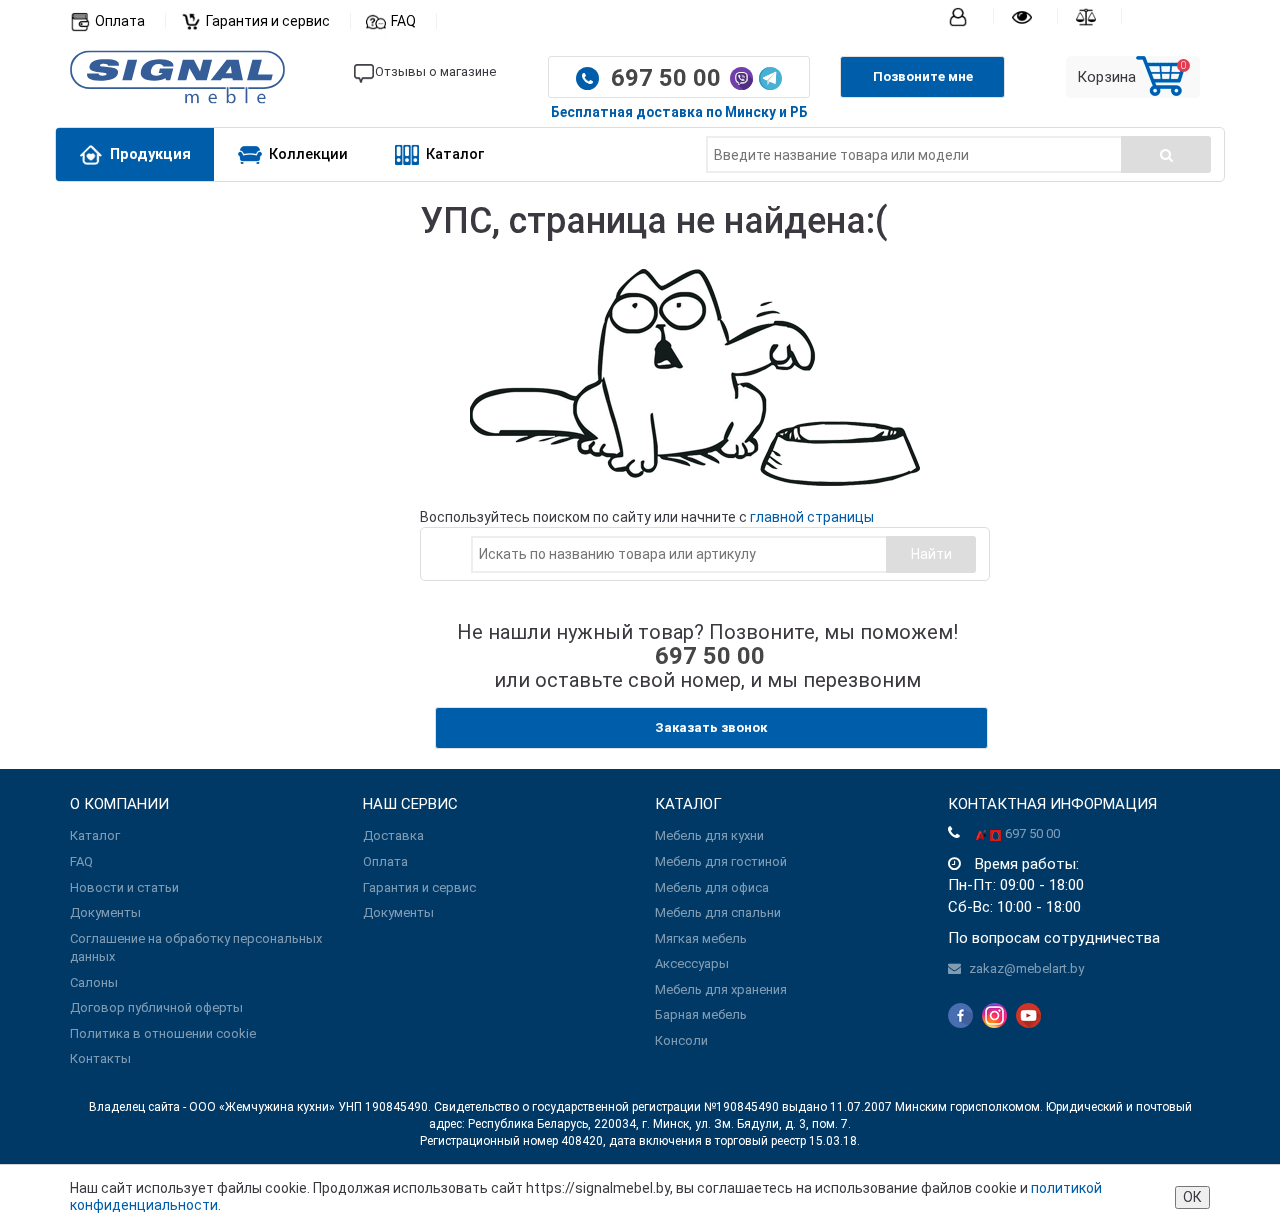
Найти (931, 554)
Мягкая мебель (701, 938)
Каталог (455, 154)
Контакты (100, 1058)
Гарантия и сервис (268, 21)
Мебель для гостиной (721, 861)
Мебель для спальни (718, 912)
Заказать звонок (711, 727)
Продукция (150, 154)
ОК (1192, 1197)
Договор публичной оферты (156, 1007)
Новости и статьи (124, 887)
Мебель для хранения (721, 989)
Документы (105, 912)
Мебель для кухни (709, 835)
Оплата (120, 21)
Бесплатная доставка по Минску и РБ (679, 112)
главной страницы (812, 517)
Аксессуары (692, 963)
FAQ (403, 21)
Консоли (681, 1040)
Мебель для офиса (712, 887)
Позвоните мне (923, 76)
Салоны (94, 982)
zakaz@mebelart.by (1026, 968)
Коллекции (308, 154)
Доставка (393, 835)
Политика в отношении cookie (163, 1033)
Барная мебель (701, 1014)
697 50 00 (669, 78)
